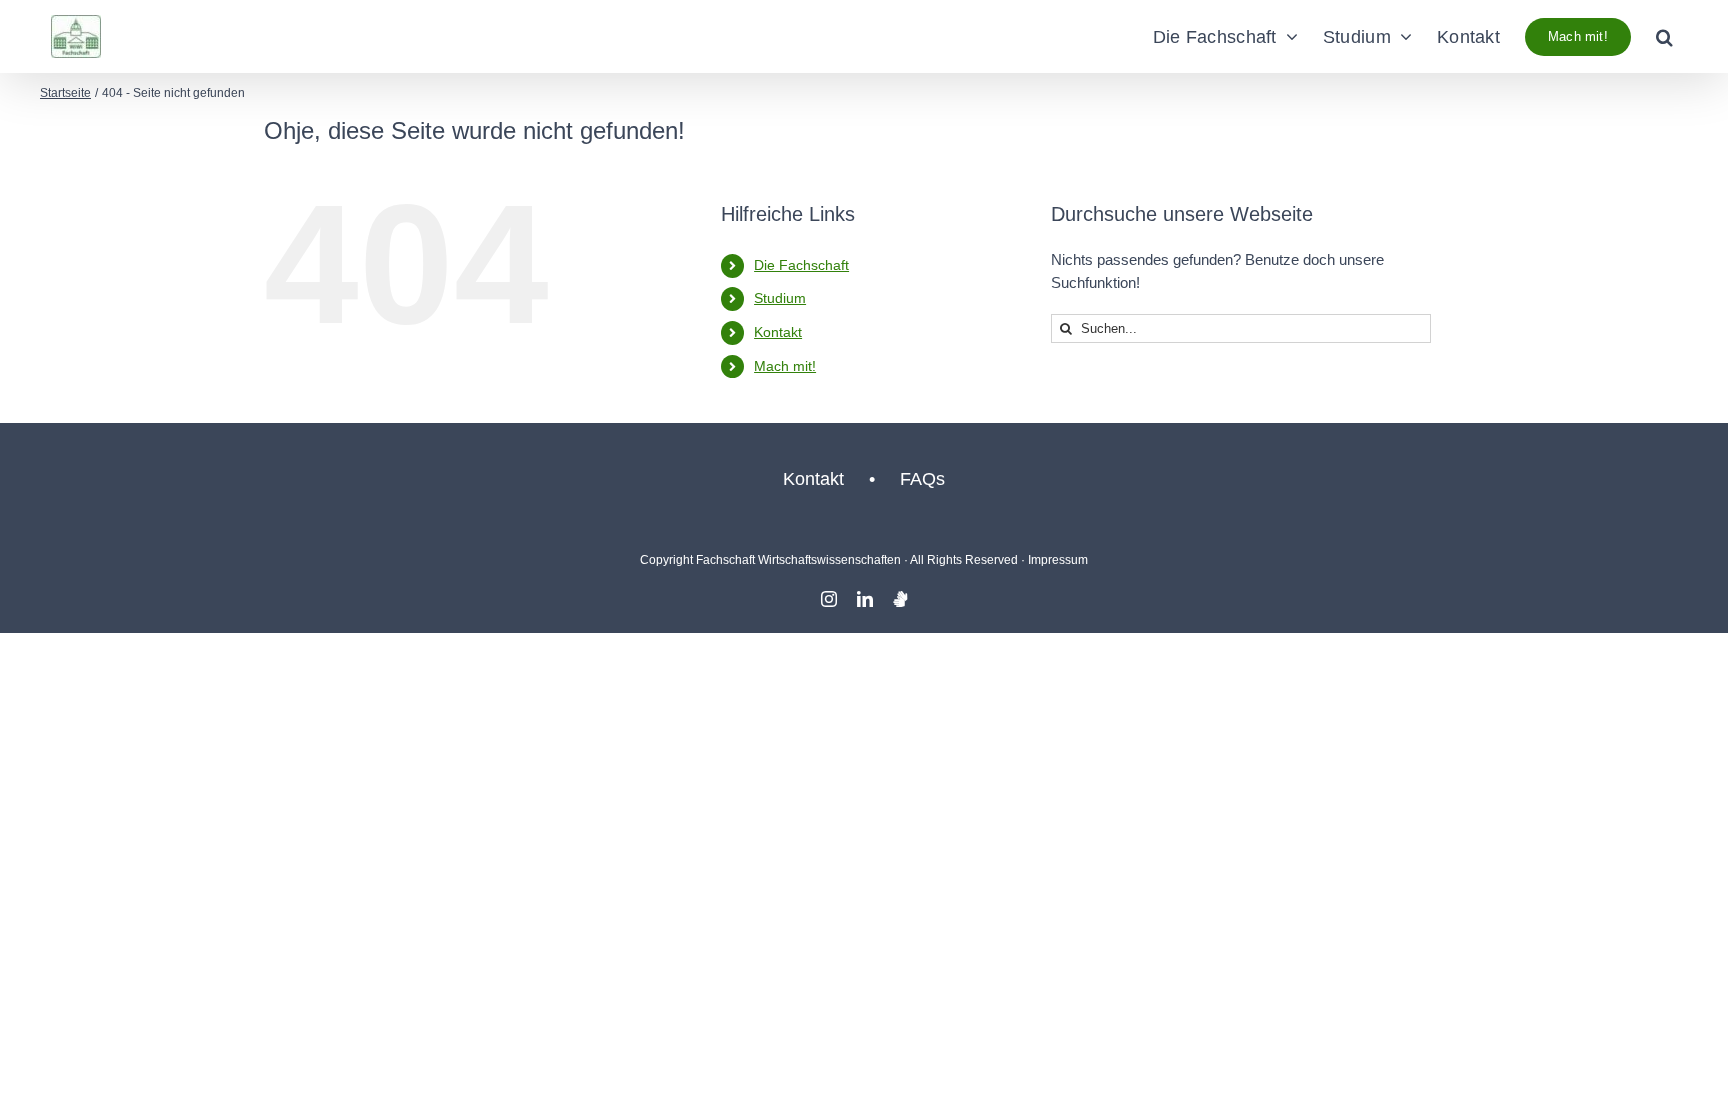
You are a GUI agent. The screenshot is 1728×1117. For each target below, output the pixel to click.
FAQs (922, 479)
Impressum (1058, 560)
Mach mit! (785, 366)
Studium (780, 298)
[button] (1664, 36)
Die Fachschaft (801, 265)
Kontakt (778, 332)
